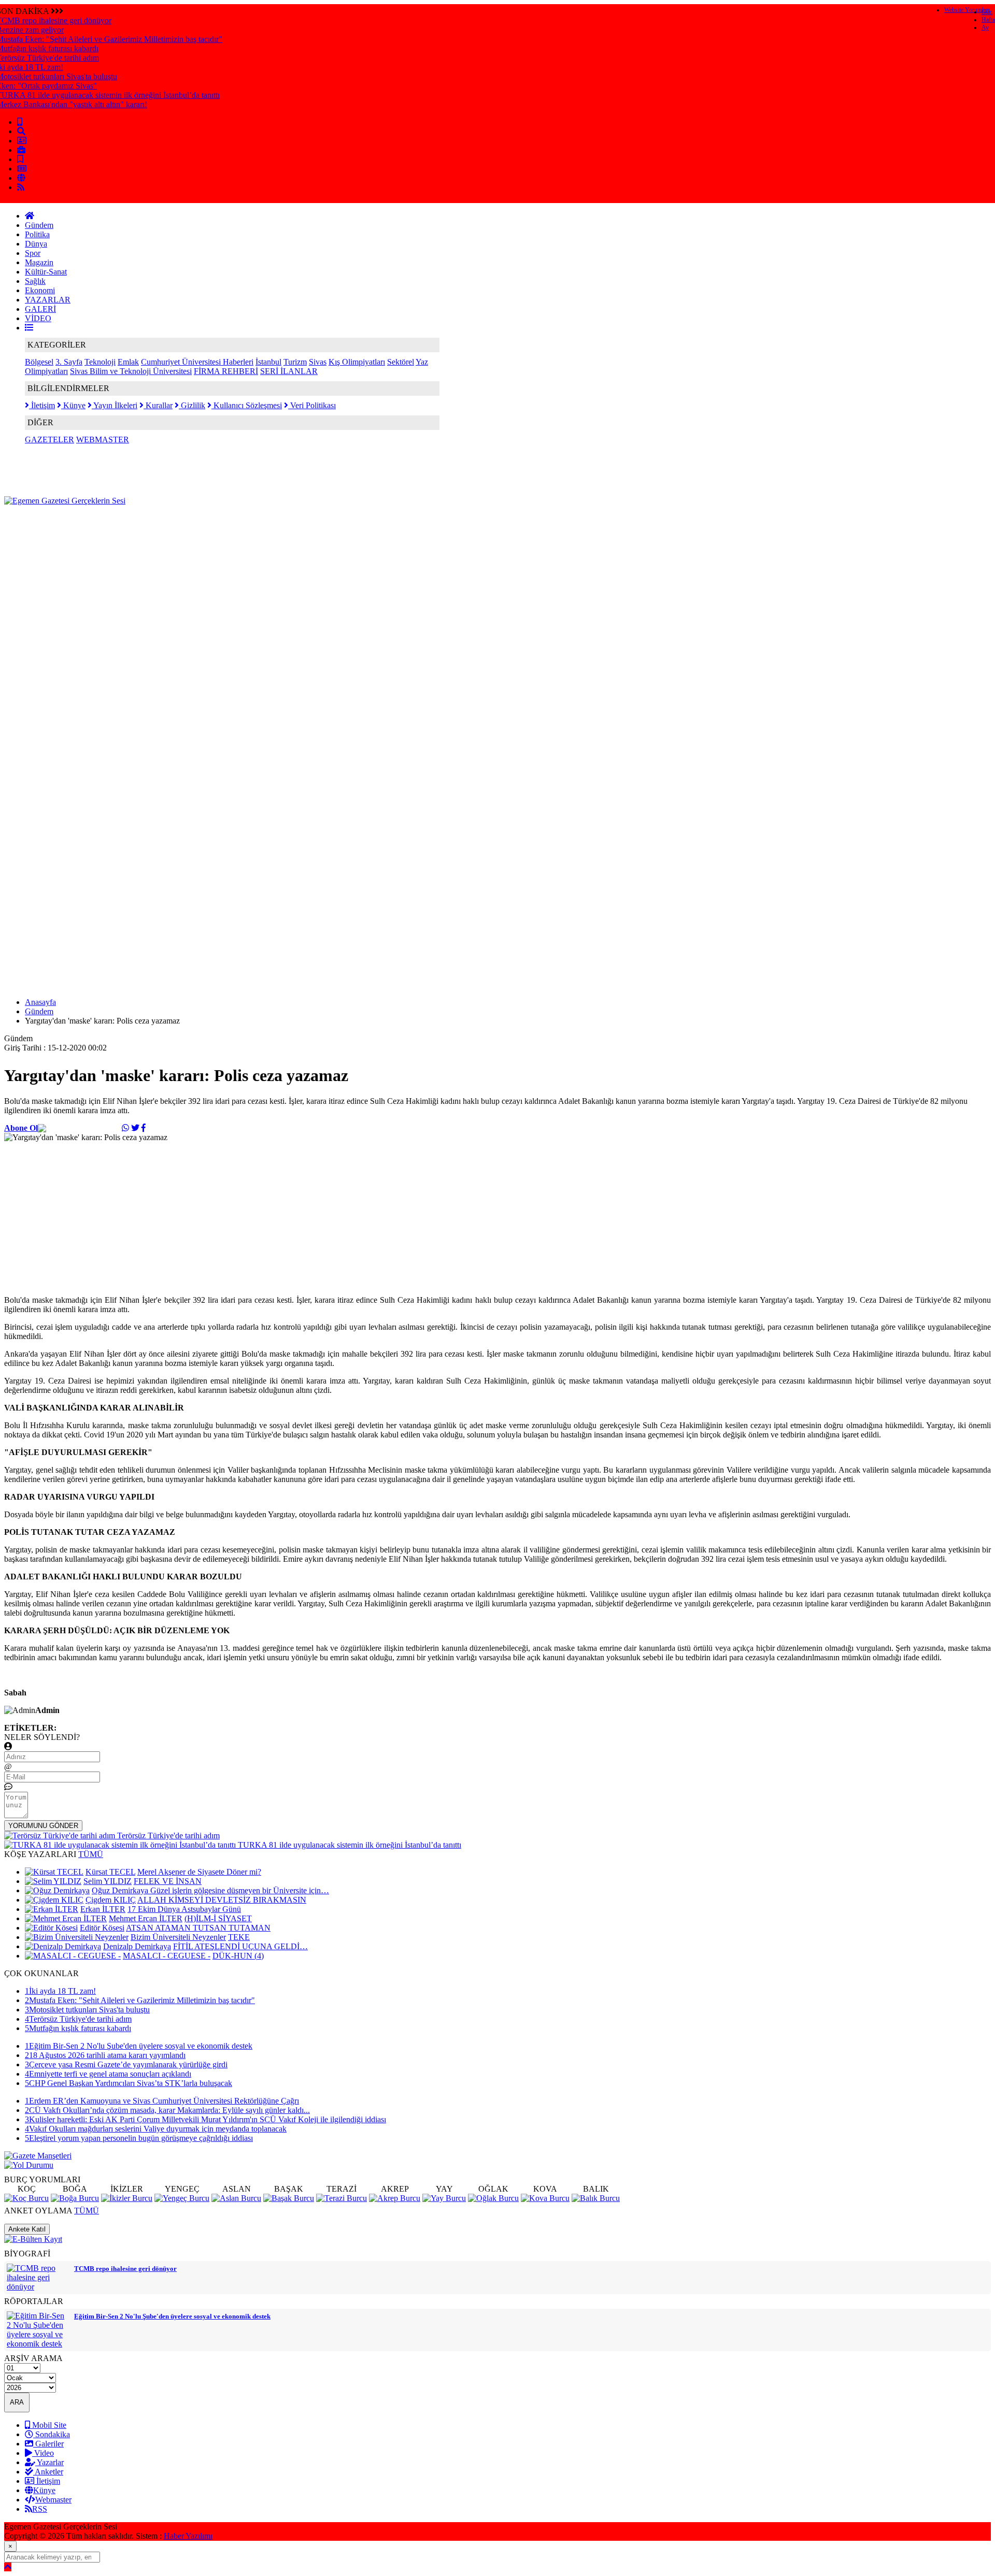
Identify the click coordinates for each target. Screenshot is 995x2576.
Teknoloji (100, 362)
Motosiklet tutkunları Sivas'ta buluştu (87, 2010)
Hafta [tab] (988, 20)
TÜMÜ (91, 1854)
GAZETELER (49, 440)
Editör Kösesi (102, 1928)
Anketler (48, 2472)
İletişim (42, 405)
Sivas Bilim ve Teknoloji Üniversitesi (131, 371)
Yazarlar (49, 2462)
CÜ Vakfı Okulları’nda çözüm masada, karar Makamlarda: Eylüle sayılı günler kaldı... (167, 2110)
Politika (37, 234)
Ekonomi (40, 290)
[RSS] (21, 187)
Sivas (318, 362)
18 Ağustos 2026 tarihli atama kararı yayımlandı (105, 2055)
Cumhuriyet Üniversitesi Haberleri (197, 362)
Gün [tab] (987, 12)
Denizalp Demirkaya (137, 1946)
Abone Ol (21, 1128)
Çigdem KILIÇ (111, 1900)
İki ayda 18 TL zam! (60, 1991)
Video (43, 2453)
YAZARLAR (48, 300)
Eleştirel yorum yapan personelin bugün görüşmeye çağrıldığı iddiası (139, 2138)
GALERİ (40, 309)
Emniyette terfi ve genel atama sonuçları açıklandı (108, 2074)
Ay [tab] (985, 27)
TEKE (239, 1937)
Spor (33, 253)
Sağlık (35, 281)
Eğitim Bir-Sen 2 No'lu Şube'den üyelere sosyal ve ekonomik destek (139, 2046)
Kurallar (158, 405)
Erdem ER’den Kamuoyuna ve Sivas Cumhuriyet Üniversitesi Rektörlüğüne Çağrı (162, 2101)
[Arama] (21, 131)
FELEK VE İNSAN (168, 1881)
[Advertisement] (193, 529)
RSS (40, 2509)
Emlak (128, 362)
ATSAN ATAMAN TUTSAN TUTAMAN (198, 1928)
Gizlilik (192, 405)
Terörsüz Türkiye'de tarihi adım (78, 2019)
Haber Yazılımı (188, 2536)
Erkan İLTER (103, 1909)
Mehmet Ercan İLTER (146, 1918)
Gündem (39, 225)
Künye (73, 405)
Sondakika (52, 2434)
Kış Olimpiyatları (357, 362)
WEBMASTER (103, 440)
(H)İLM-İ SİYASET (218, 1918)
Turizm (295, 362)
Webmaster (53, 2500)
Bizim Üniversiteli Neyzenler (178, 1937)
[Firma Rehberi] (21, 150)
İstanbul (268, 362)
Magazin (39, 262)
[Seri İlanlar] (20, 159)
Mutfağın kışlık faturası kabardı (78, 2028)
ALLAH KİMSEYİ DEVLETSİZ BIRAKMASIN (222, 1900)
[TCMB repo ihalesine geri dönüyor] (38, 2287)
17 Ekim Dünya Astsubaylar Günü (184, 1909)
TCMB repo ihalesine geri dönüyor (125, 2269)
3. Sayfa (69, 362)
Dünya (36, 244)
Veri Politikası (312, 405)
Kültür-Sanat (46, 272)
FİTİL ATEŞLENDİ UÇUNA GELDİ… (240, 1946)
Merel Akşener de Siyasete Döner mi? (199, 1872)
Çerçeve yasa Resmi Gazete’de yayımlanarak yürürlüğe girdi (126, 2064)
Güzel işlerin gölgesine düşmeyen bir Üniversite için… (240, 1890)
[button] (29, 328)
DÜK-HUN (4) (238, 1956)
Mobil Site (48, 2425)
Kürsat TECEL (110, 1872)
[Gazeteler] (22, 169)
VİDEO (38, 318)
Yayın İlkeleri (115, 405)
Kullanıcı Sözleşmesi (247, 405)
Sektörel (401, 362)
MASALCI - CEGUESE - (167, 1956)
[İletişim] (22, 141)
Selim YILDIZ (108, 1881)
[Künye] (21, 178)
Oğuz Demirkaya (121, 1890)
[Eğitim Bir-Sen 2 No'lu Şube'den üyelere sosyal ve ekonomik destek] (38, 2344)
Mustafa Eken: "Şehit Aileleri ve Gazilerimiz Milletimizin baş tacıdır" (140, 2000)
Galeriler (48, 2444)
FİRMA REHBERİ (226, 371)
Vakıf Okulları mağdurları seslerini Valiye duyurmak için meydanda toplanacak (156, 2129)
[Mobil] (20, 122)
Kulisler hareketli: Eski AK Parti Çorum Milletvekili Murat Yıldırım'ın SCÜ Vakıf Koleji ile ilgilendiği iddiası (205, 2119)
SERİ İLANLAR (289, 371)
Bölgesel (39, 362)
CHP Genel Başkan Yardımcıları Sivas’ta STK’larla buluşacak (129, 2083)
